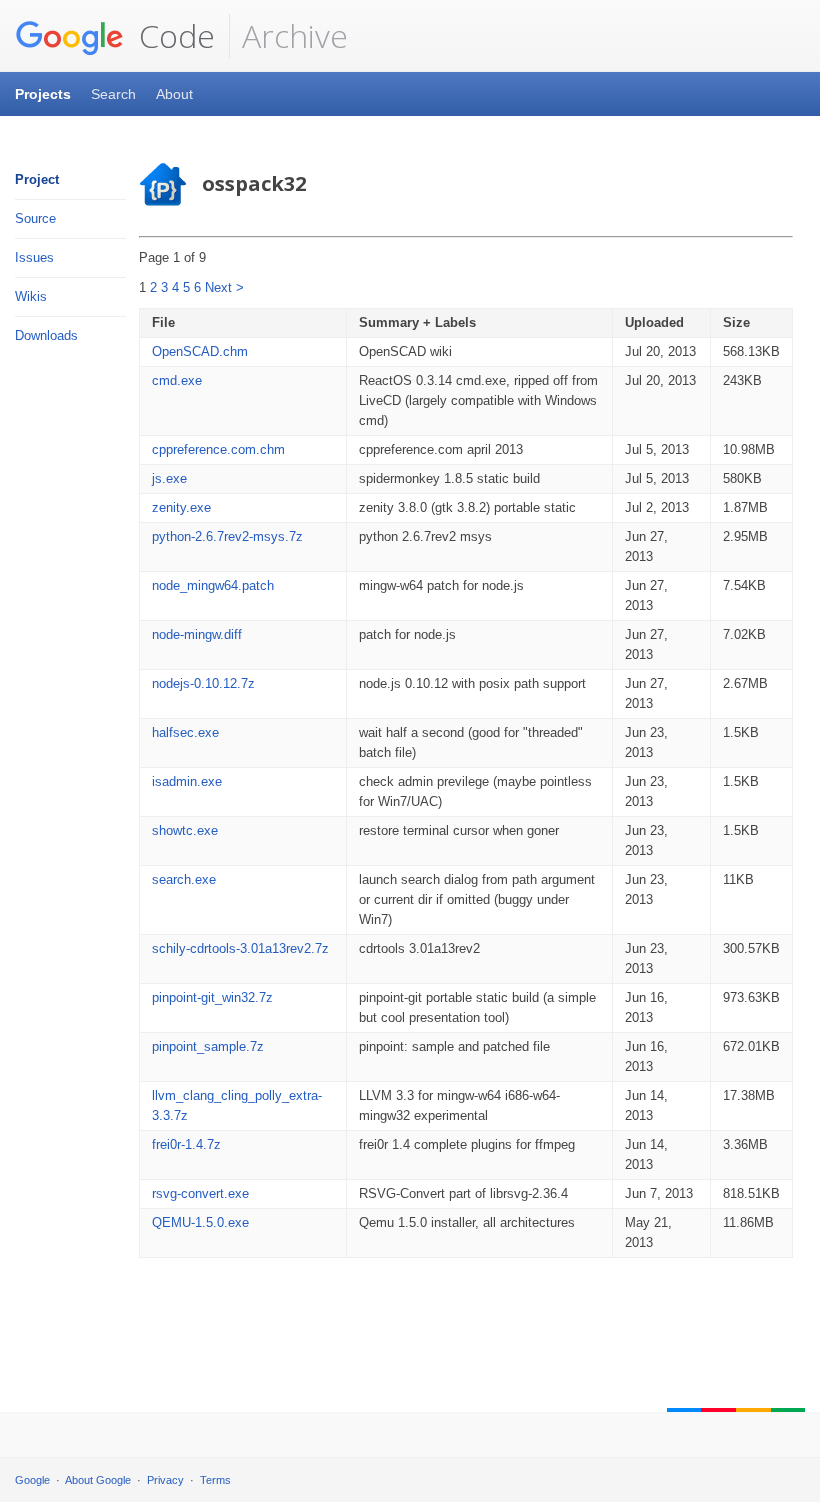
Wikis (31, 296)
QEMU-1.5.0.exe (200, 1222)
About (174, 94)
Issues (34, 257)
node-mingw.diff (197, 634)
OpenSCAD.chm (200, 351)
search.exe (184, 879)
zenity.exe (181, 507)
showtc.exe (185, 830)
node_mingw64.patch (213, 585)
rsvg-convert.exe (200, 1193)
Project (37, 179)
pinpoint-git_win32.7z (212, 997)
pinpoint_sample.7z (208, 1046)
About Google (98, 1480)
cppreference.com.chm (218, 449)
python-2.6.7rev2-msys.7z (227, 536)
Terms (215, 1480)
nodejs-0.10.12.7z (203, 683)
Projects (43, 94)
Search (113, 94)
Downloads (46, 335)
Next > (224, 287)
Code (173, 35)
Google (32, 1480)
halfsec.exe (185, 732)
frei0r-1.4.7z (186, 1144)
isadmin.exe (187, 781)
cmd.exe (177, 380)
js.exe (169, 478)
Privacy (165, 1480)
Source (35, 218)
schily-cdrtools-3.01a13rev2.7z (240, 948)
